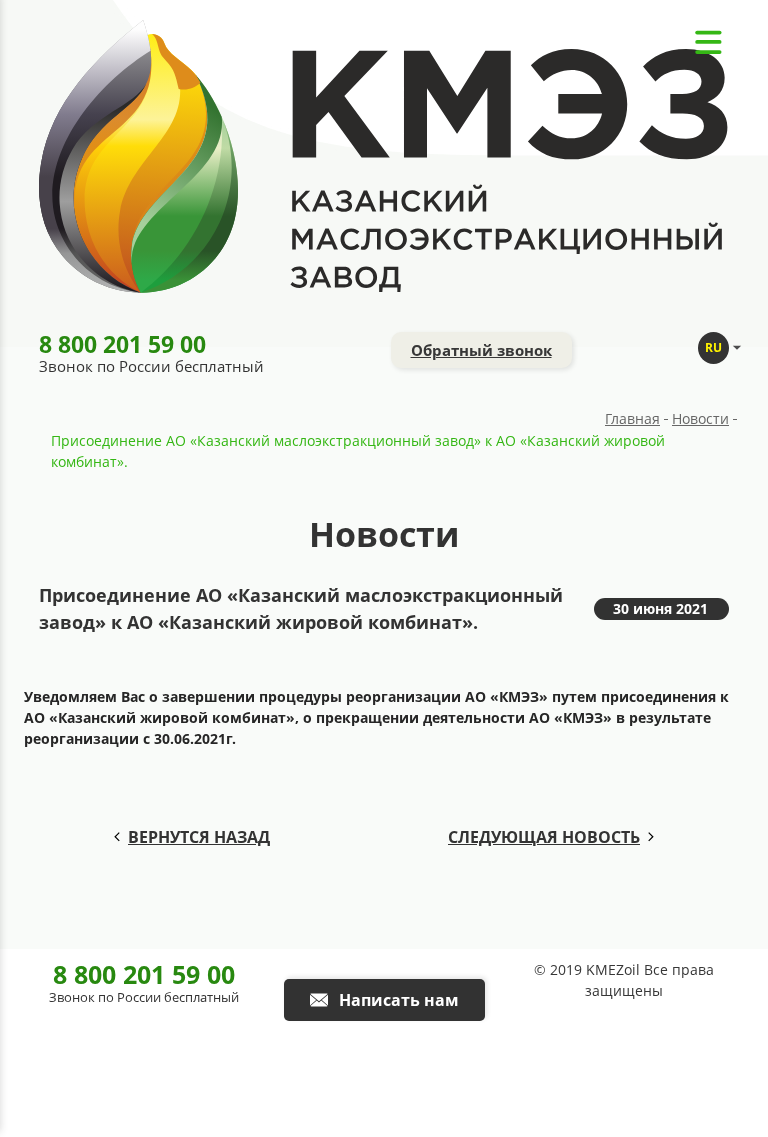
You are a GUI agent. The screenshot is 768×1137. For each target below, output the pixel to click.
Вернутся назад (199, 837)
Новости (700, 418)
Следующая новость (544, 837)
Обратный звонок (481, 350)
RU (713, 347)
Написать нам (399, 1000)
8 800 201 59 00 (122, 344)
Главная (632, 418)
